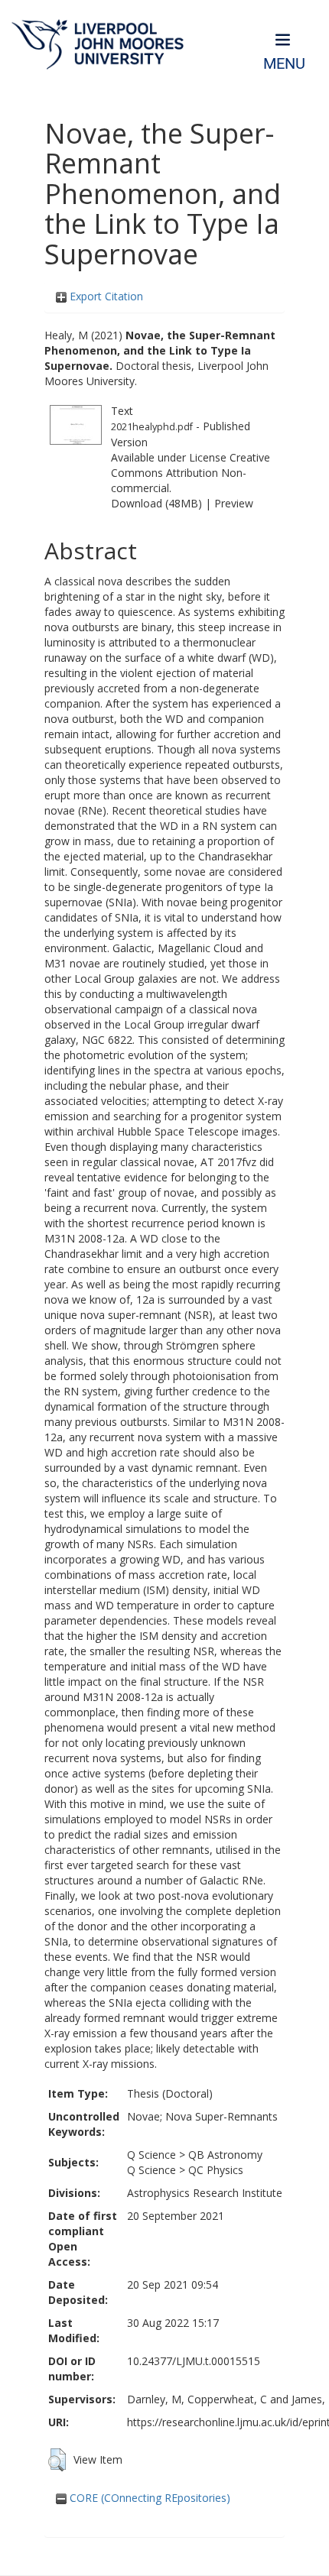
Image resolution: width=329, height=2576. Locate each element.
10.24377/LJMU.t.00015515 (194, 2361)
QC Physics (216, 2170)
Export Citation (105, 296)
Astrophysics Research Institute (205, 2193)
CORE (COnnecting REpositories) (148, 2498)
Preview (234, 503)
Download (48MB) (156, 503)
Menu (284, 64)
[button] (57, 2460)
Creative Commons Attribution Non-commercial (191, 473)
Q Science (151, 2155)
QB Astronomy (225, 2155)
